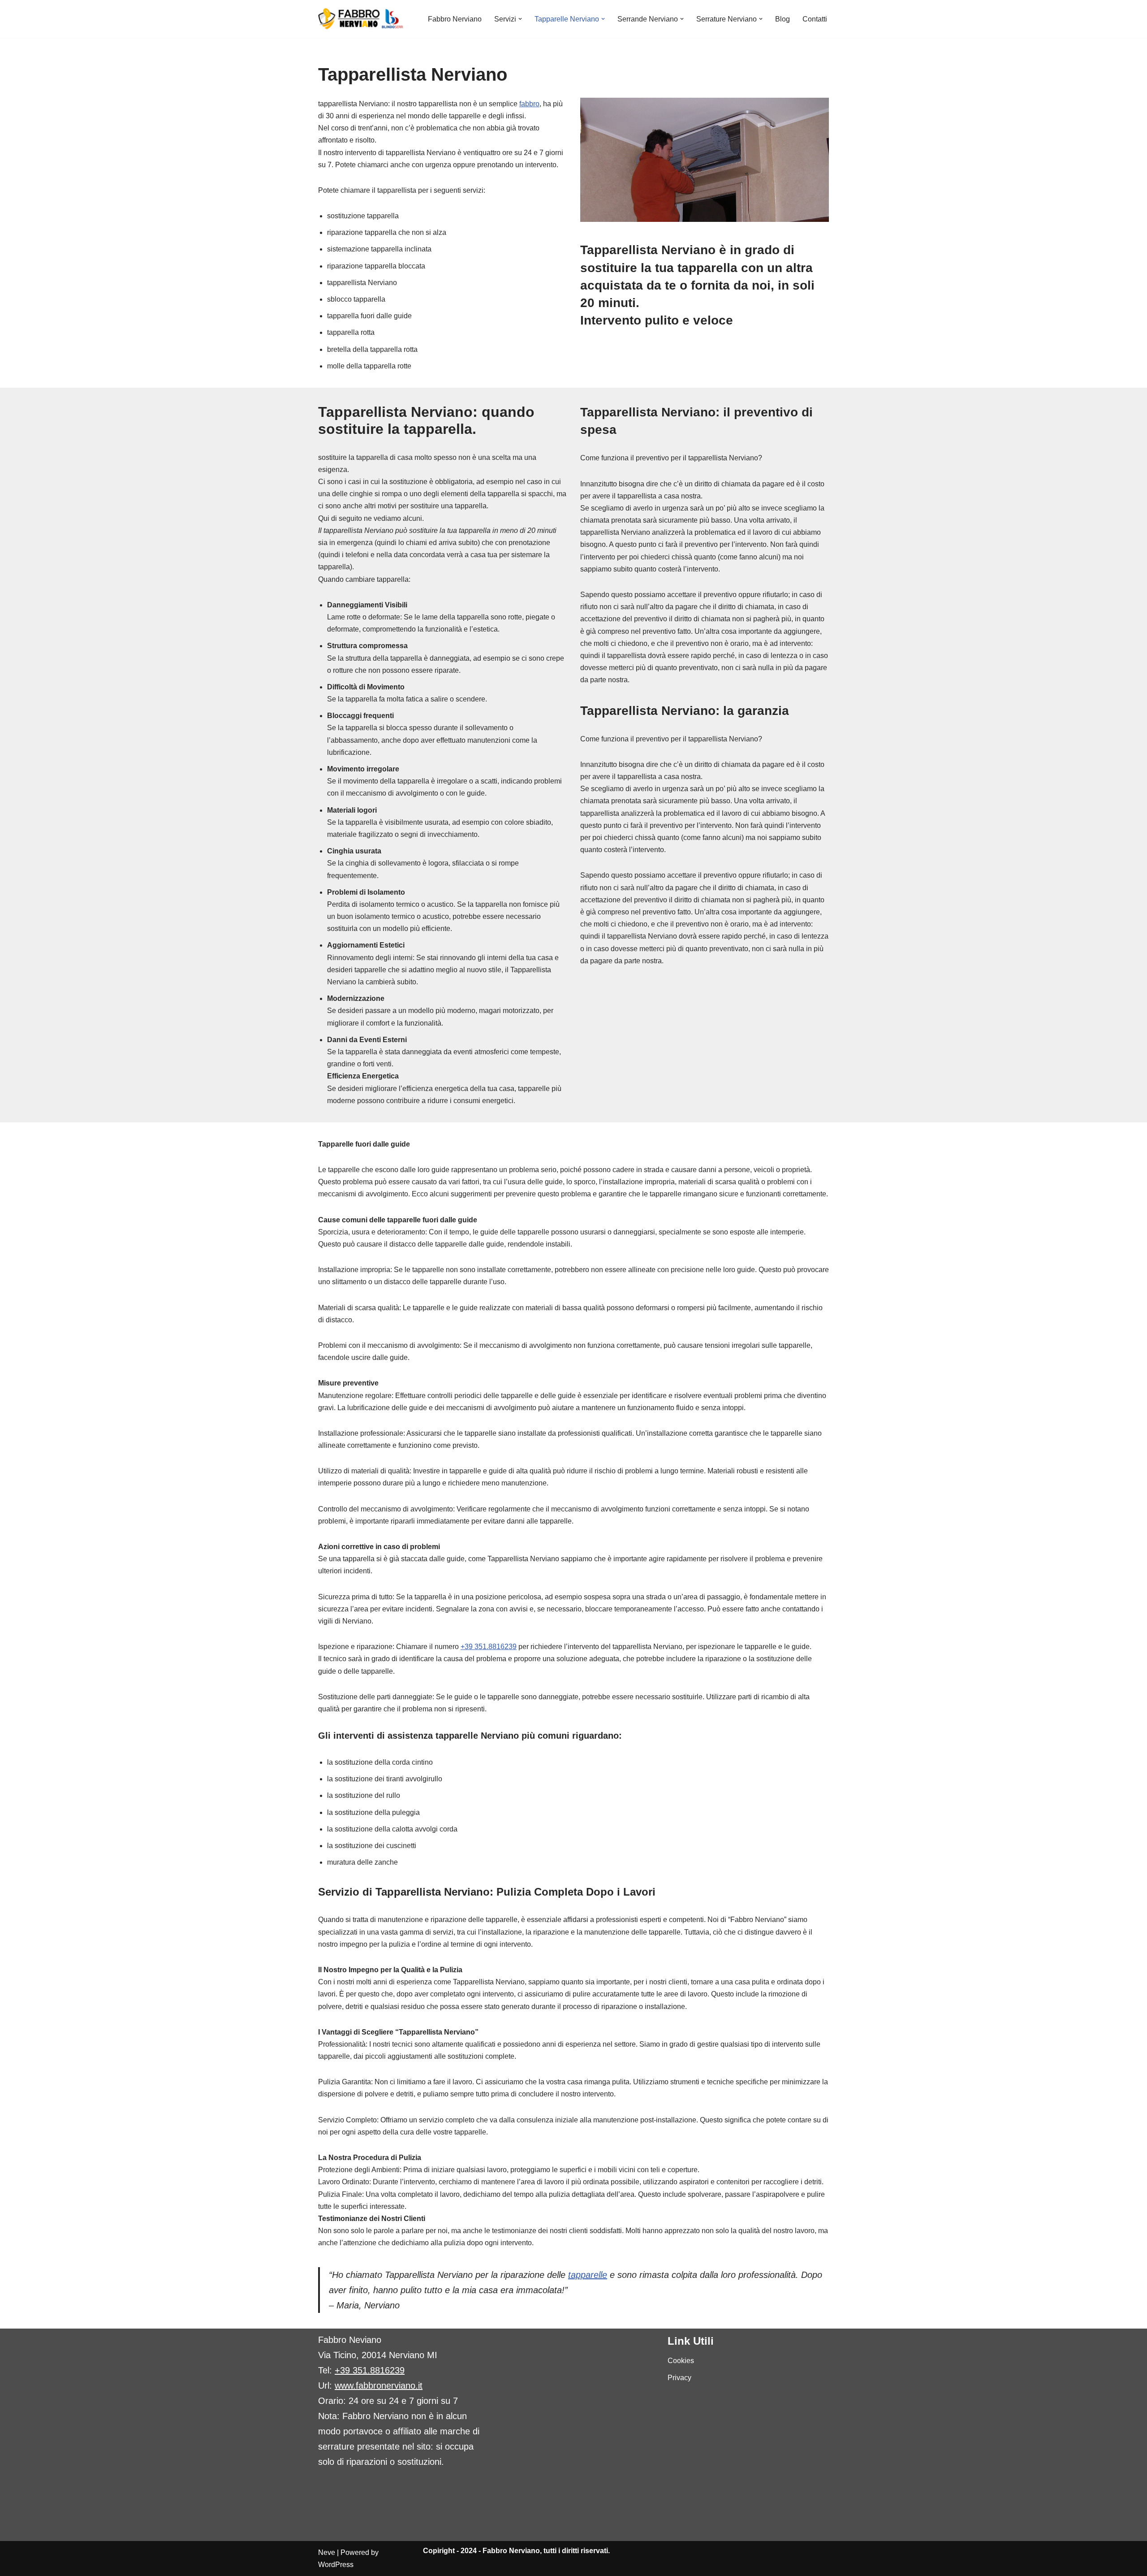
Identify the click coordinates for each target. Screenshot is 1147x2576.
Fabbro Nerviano (455, 19)
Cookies (681, 2361)
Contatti (815, 19)
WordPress (336, 2565)
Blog (783, 19)
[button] (520, 19)
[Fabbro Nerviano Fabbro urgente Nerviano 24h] (361, 19)
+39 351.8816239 (489, 1647)
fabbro (529, 104)
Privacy (679, 2378)
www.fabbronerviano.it (379, 2386)
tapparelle (588, 2275)
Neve (327, 2552)
